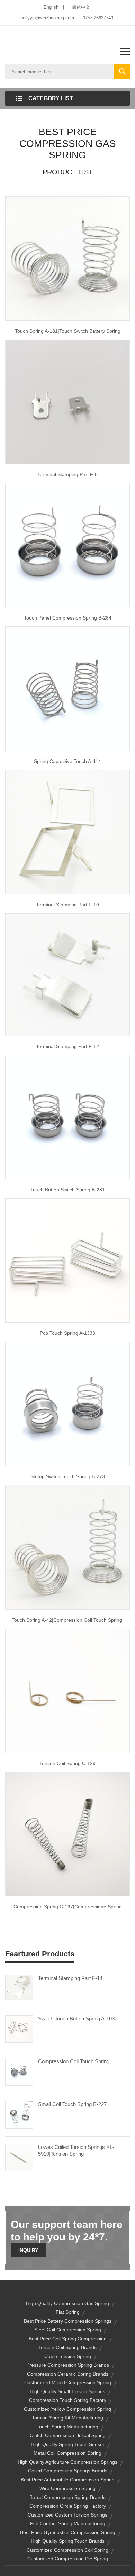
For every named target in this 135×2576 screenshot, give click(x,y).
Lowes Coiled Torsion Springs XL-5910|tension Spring (76, 2150)
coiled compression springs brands (68, 2471)
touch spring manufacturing (67, 2427)
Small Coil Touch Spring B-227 (72, 2104)
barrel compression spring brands (67, 2497)
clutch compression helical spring (68, 2435)
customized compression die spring (68, 2559)
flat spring (68, 2312)
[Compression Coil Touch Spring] (19, 2071)
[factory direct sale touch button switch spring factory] (67, 1117)
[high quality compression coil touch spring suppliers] (67, 1547)
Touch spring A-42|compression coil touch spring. (68, 1620)
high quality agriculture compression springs (67, 2462)
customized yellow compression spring (67, 2409)
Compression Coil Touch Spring (74, 2061)
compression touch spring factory (68, 2400)
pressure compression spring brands (68, 2365)
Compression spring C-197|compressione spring (68, 1907)
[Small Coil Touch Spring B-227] (19, 2114)
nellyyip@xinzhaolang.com (47, 18)
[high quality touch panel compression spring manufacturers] (67, 545)
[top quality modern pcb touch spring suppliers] (67, 1260)
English (51, 7)
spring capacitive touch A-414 (67, 761)
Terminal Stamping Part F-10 (67, 905)
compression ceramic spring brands (68, 2374)
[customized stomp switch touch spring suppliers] (67, 1404)
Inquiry (28, 2250)
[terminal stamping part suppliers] (67, 401)
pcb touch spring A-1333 (67, 1333)
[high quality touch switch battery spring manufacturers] (67, 258)
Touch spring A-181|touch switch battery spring (68, 331)
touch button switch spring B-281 (68, 1190)
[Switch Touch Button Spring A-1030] (19, 2028)
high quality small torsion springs (67, 2391)
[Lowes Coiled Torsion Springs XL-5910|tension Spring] (19, 2157)
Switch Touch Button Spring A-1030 (78, 2018)
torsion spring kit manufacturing (67, 2418)
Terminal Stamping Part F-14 (70, 1978)
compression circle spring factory (68, 2506)
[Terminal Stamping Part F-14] (19, 1987)
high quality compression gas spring (67, 2303)
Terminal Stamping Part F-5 (67, 474)
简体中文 (81, 7)
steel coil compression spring (68, 2330)
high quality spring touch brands (68, 2541)
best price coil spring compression (68, 2339)
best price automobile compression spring (68, 2480)
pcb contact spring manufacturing (68, 2523)
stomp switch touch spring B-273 (68, 1476)
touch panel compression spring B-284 (68, 618)
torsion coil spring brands (67, 2347)
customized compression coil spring (67, 2550)
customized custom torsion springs (67, 2515)
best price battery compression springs (68, 2321)
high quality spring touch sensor (68, 2444)
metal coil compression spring (67, 2453)
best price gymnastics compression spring (68, 2532)
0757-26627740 (98, 18)
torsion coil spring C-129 (67, 1763)
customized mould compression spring (68, 2382)
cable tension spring (68, 2356)
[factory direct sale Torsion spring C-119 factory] (67, 1690)
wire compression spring (67, 2488)
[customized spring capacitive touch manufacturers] (67, 688)
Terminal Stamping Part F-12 (67, 1046)
